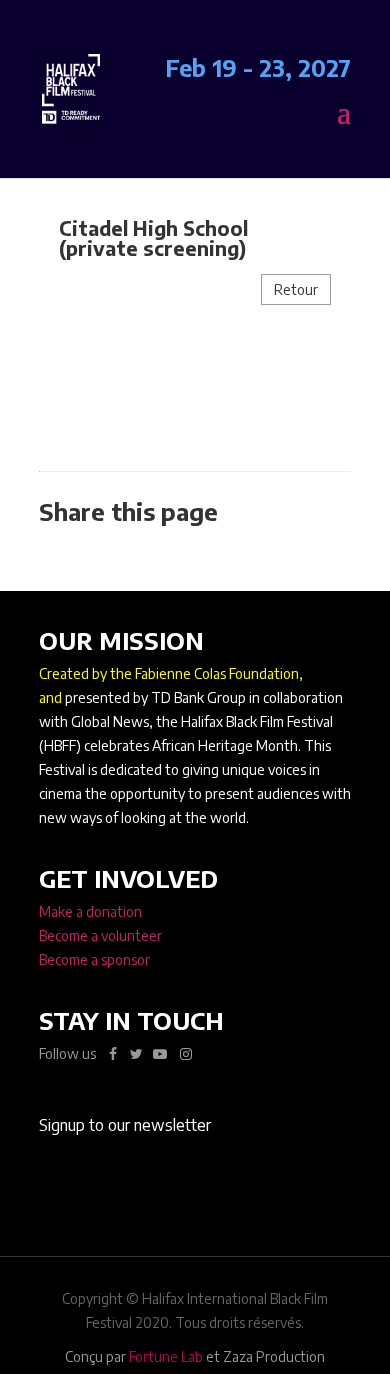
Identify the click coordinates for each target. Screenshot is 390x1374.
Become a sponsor (94, 959)
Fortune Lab (166, 1356)
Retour (296, 289)
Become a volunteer (100, 935)
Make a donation (90, 911)
